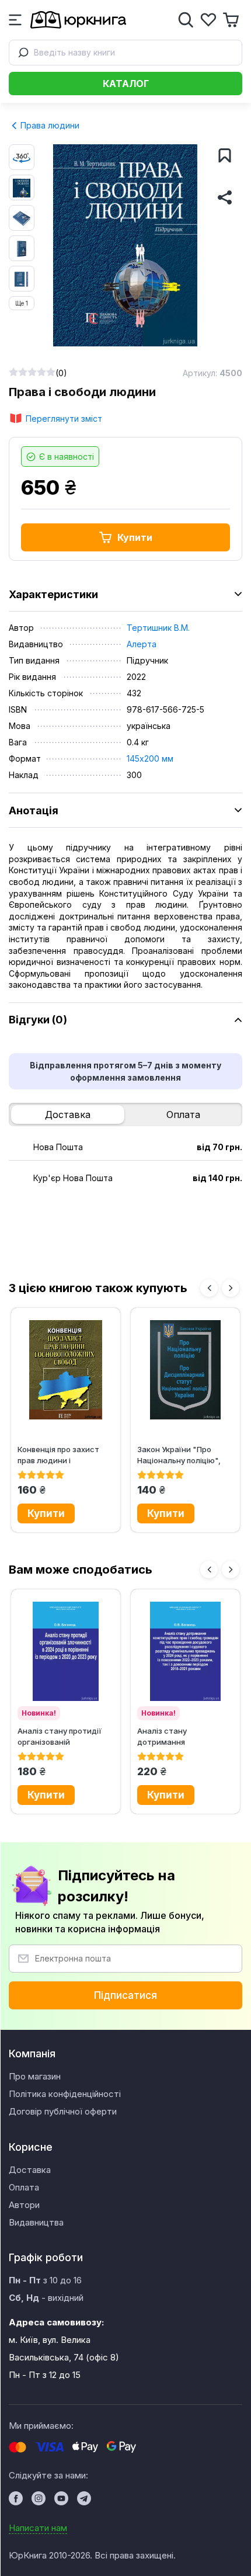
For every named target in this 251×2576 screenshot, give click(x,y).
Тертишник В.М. (158, 628)
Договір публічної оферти (63, 2111)
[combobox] (125, 53)
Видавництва (36, 2222)
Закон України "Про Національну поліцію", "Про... (179, 1455)
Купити (135, 537)
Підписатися (125, 1995)
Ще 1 (22, 303)
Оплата (183, 1115)
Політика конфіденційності (65, 2094)
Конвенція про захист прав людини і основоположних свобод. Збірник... (58, 1455)
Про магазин (35, 2076)
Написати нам (38, 2528)
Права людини (49, 125)
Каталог (126, 84)
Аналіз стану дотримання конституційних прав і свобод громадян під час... (179, 1736)
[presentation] (209, 1288)
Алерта (142, 644)
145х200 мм (150, 758)
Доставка (68, 1115)
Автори (24, 2205)
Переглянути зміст (64, 419)
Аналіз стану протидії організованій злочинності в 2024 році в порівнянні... (64, 1736)
